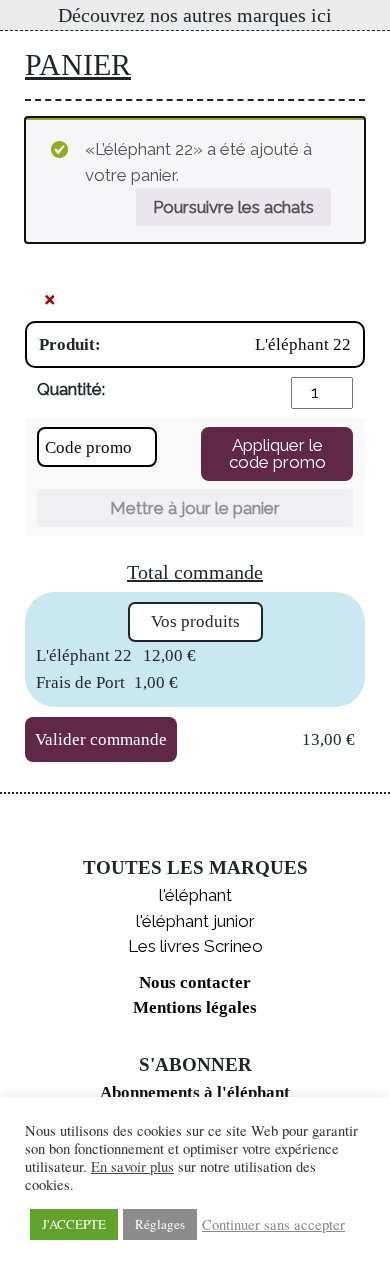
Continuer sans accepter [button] (273, 1225)
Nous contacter (195, 982)
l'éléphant (195, 895)
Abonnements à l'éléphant (195, 1092)
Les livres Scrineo (195, 946)
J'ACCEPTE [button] (74, 1224)
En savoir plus (132, 1167)
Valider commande (101, 739)
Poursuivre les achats (233, 207)
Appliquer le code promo (277, 453)
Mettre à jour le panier (195, 508)
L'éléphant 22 (303, 344)
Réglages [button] (160, 1224)
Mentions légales (195, 1007)
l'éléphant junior (195, 921)
